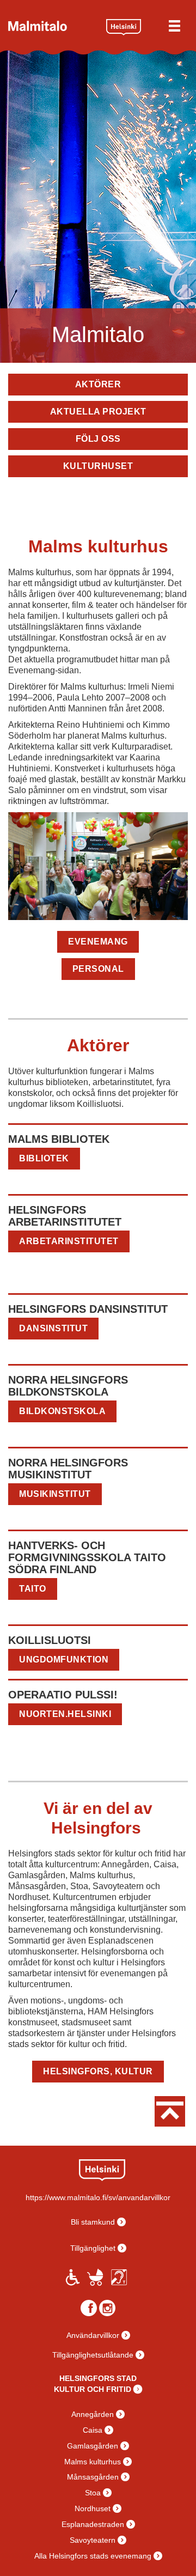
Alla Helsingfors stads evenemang (93, 2556)
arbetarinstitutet (69, 1241)
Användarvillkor (93, 2335)
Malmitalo (53, 26)
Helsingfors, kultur (98, 2071)
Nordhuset (93, 2508)
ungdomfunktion (64, 1660)
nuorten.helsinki (65, 1714)
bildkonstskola (62, 1411)
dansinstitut (53, 1328)
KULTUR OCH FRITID (93, 2389)
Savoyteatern (93, 2540)
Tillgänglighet (93, 2248)
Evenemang (98, 942)
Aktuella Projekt (98, 412)
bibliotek (44, 1158)
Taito (33, 1589)
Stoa (93, 2493)
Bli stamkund (93, 2222)
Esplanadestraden (93, 2524)
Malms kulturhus (93, 2462)
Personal (98, 969)
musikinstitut (55, 1494)
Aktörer (98, 384)
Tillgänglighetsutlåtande (93, 2355)
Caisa (93, 2430)
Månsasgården (93, 2477)
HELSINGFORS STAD (98, 2378)
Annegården (93, 2414)
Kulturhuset (98, 466)
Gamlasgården (93, 2446)
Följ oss (98, 439)
